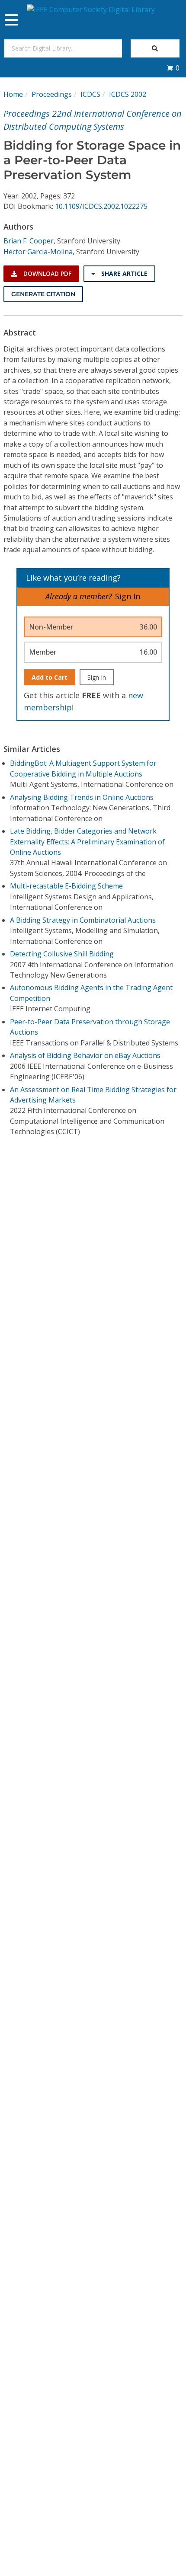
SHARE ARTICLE (123, 273)
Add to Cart (50, 677)
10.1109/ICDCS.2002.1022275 (101, 206)
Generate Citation (43, 294)
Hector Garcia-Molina (38, 252)
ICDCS (90, 94)
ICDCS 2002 (128, 94)
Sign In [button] (128, 596)
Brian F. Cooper (29, 241)
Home (13, 94)
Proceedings (52, 94)
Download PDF (46, 273)
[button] (173, 68)
